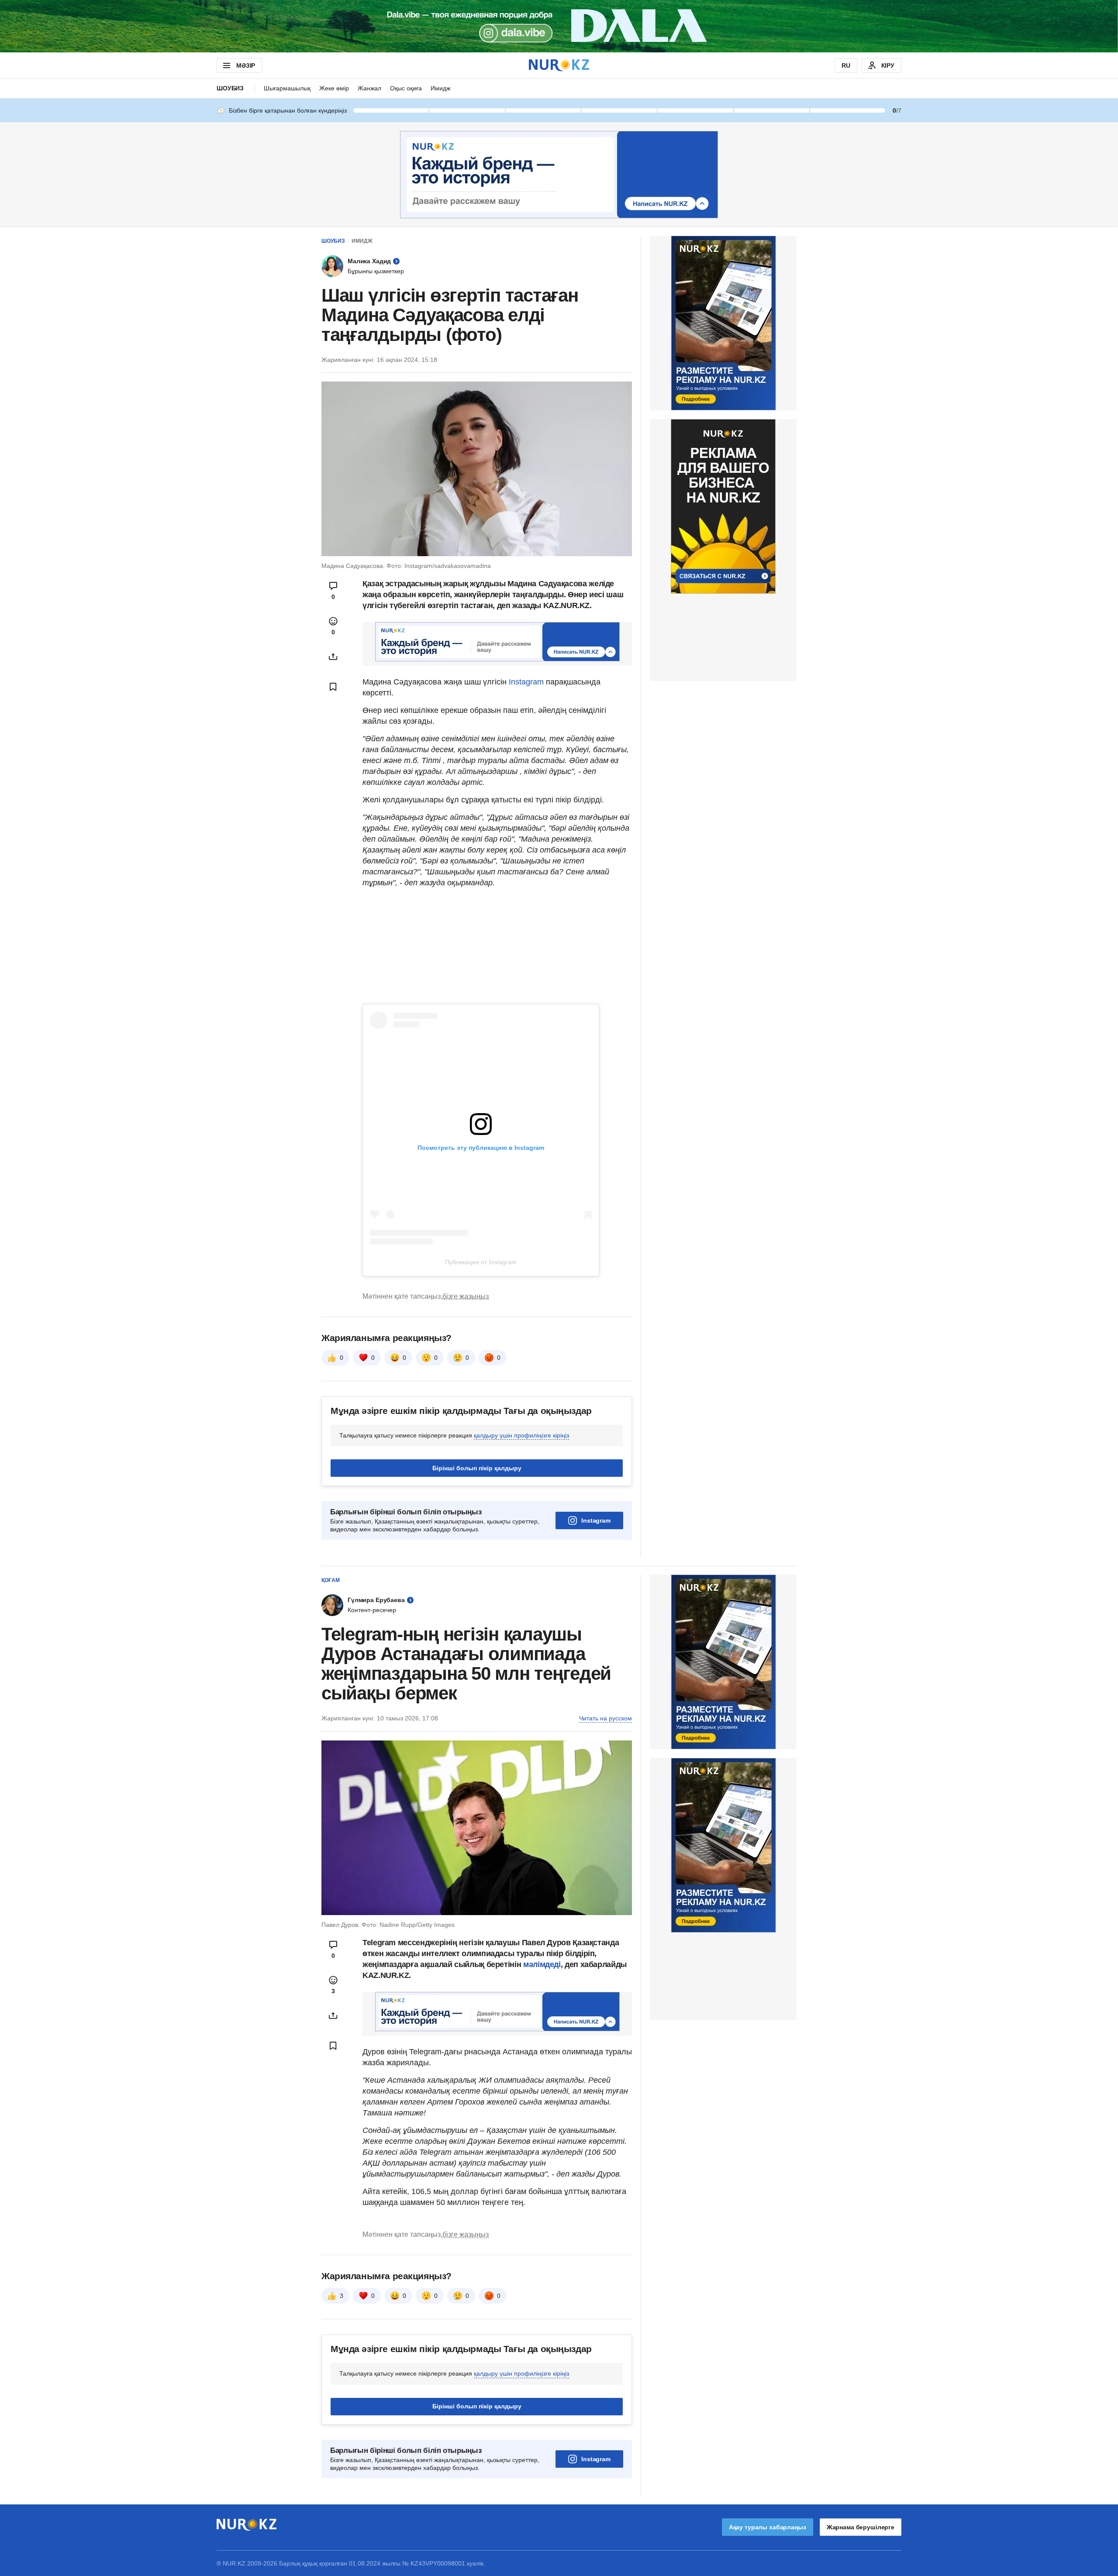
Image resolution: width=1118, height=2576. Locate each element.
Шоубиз (230, 88)
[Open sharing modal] (333, 657)
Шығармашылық (287, 88)
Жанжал (369, 88)
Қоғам (331, 1580)
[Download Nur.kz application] (559, 26)
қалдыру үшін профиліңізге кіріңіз (521, 1435)
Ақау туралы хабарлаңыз (768, 2527)
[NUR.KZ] (559, 65)
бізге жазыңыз (466, 1296)
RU (846, 65)
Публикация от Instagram (481, 1262)
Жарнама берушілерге (861, 2527)
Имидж (440, 88)
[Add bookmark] (333, 687)
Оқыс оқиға (406, 88)
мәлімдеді (542, 1964)
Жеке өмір (334, 88)
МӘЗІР (246, 65)
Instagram (526, 682)
